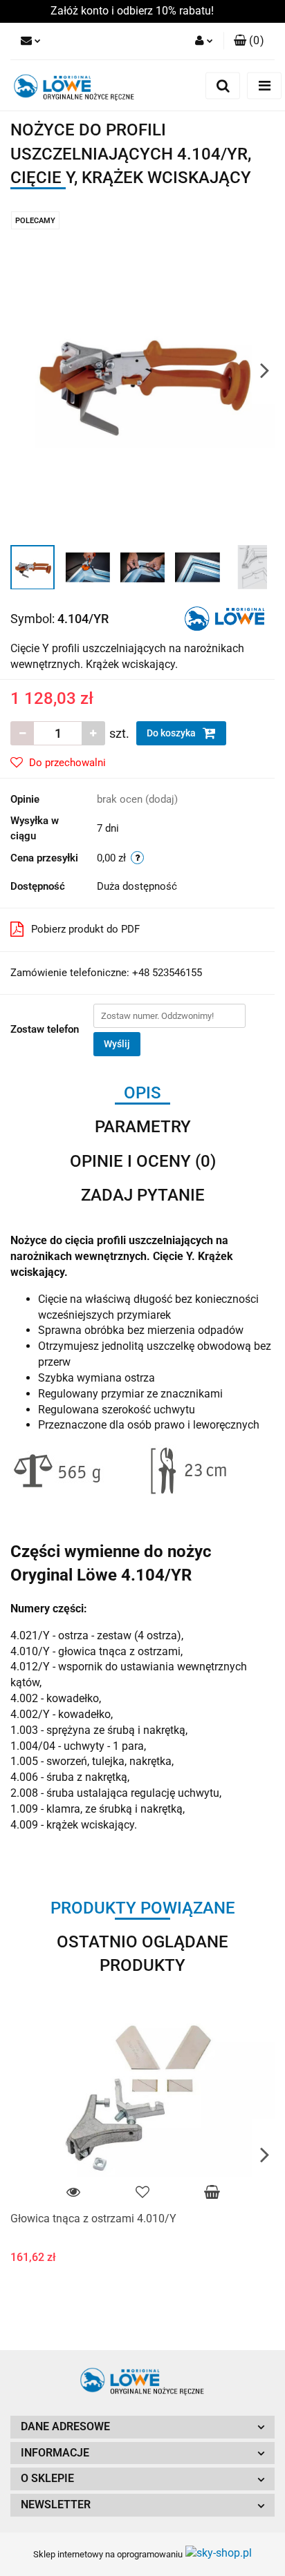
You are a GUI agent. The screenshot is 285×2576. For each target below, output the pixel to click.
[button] (142, 2427)
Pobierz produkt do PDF (85, 929)
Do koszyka (172, 733)
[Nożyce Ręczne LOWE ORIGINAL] (224, 618)
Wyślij (117, 1044)
